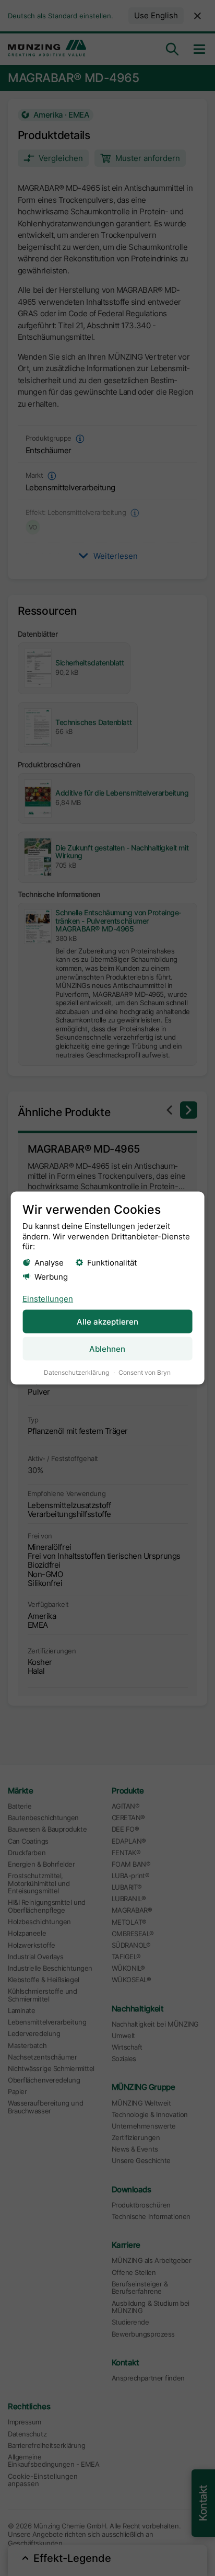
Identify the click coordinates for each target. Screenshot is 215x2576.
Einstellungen (48, 1299)
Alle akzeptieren (107, 1321)
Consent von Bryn (145, 1372)
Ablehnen (107, 1349)
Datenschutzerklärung (76, 1372)
